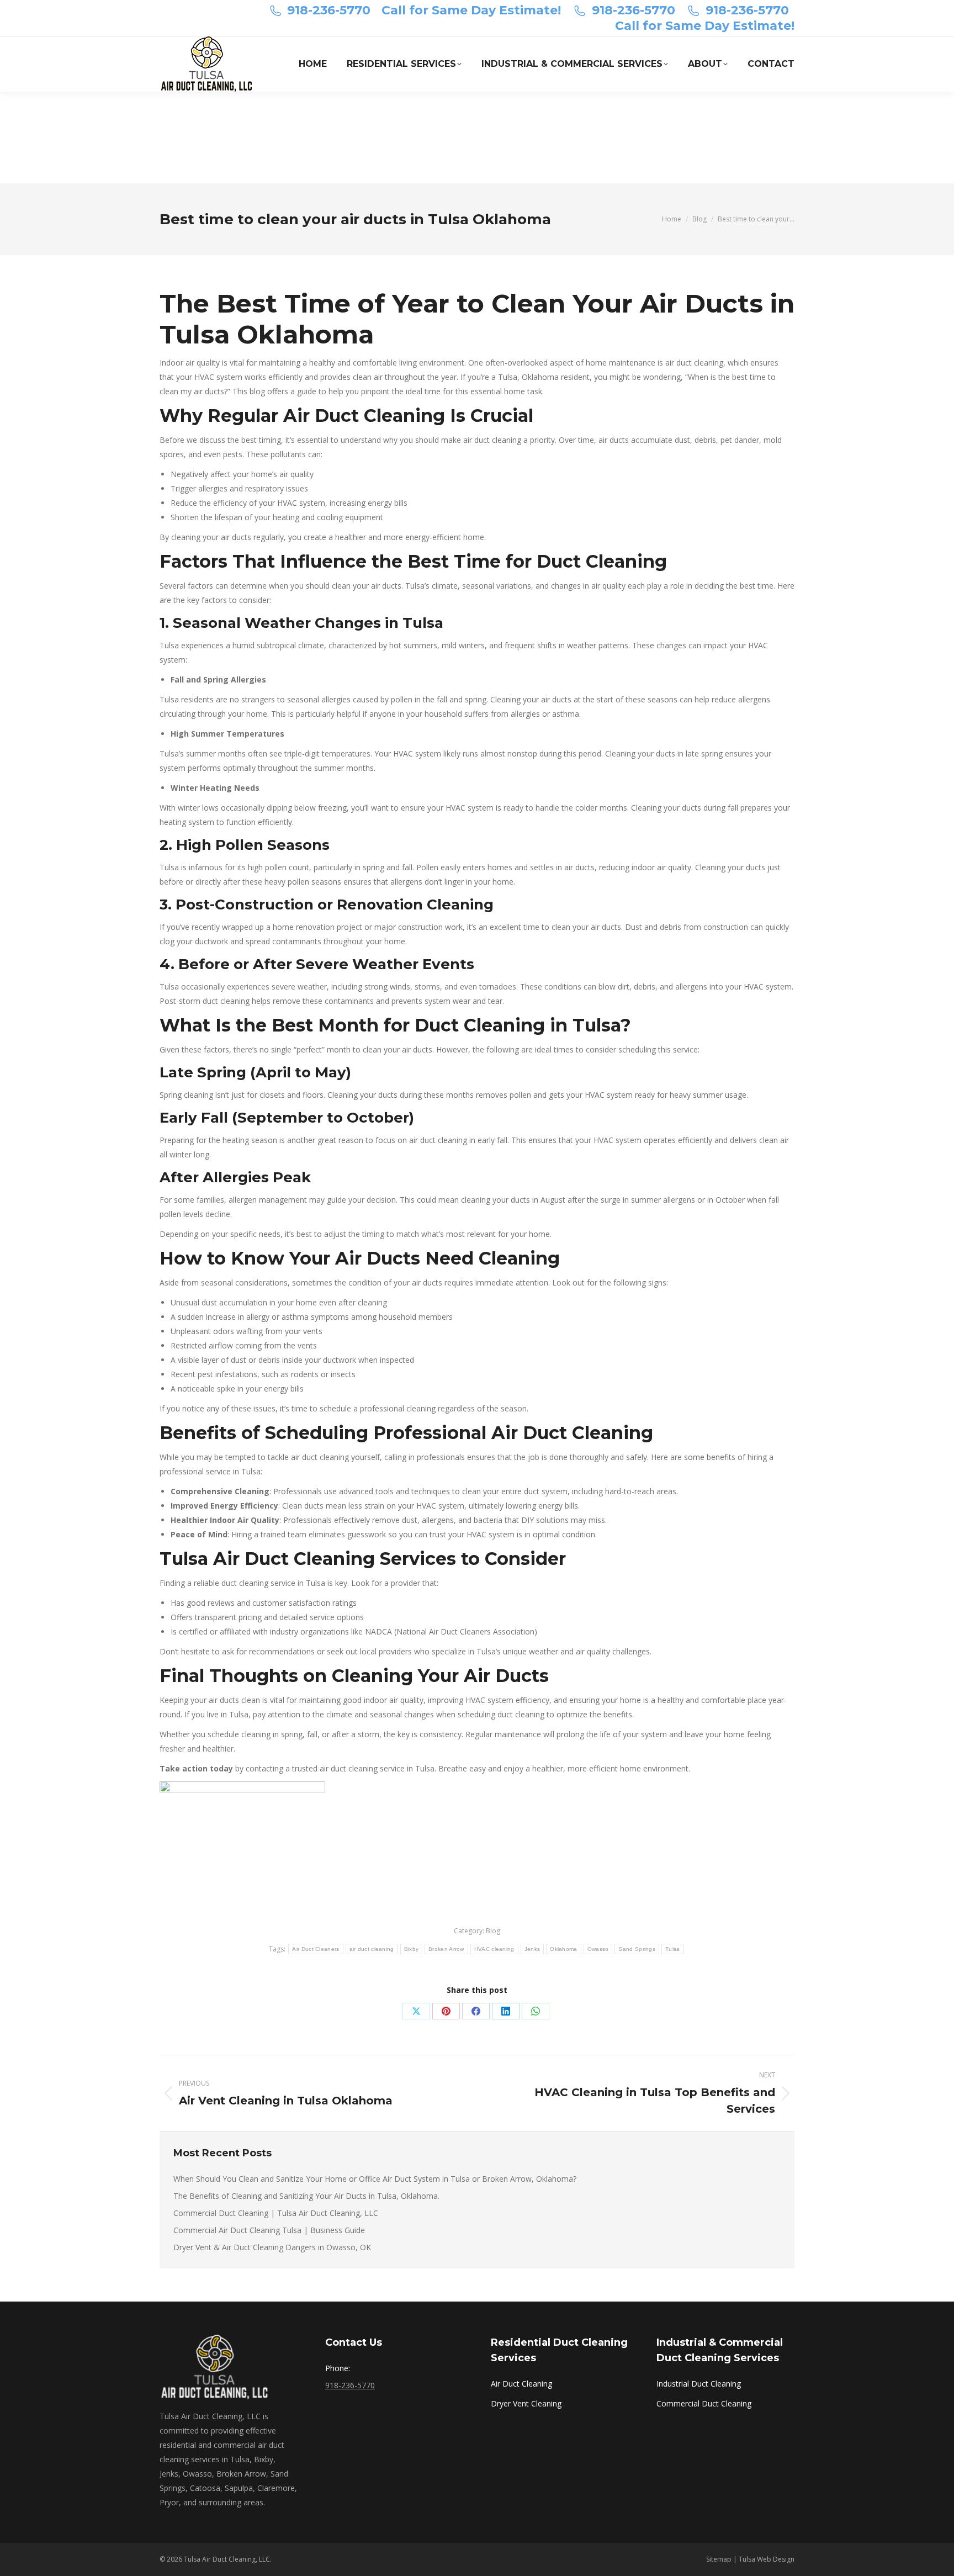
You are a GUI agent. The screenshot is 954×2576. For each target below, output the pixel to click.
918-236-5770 (329, 10)
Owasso (598, 1949)
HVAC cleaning (494, 1949)
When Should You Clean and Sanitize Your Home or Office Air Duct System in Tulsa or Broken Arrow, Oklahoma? (375, 2179)
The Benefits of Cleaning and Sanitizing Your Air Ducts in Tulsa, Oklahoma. (306, 2196)
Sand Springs (637, 1949)
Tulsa (673, 1949)
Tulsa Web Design (767, 2559)
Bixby (412, 1949)
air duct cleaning (372, 1949)
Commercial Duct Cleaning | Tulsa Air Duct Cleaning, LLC (276, 2213)
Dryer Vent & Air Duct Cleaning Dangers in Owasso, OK (272, 2247)
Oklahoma (563, 1949)
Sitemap (719, 2559)
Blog (493, 1931)
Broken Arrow (446, 1949)
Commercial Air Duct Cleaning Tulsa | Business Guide (269, 2230)
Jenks (532, 1949)
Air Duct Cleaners (316, 1949)
